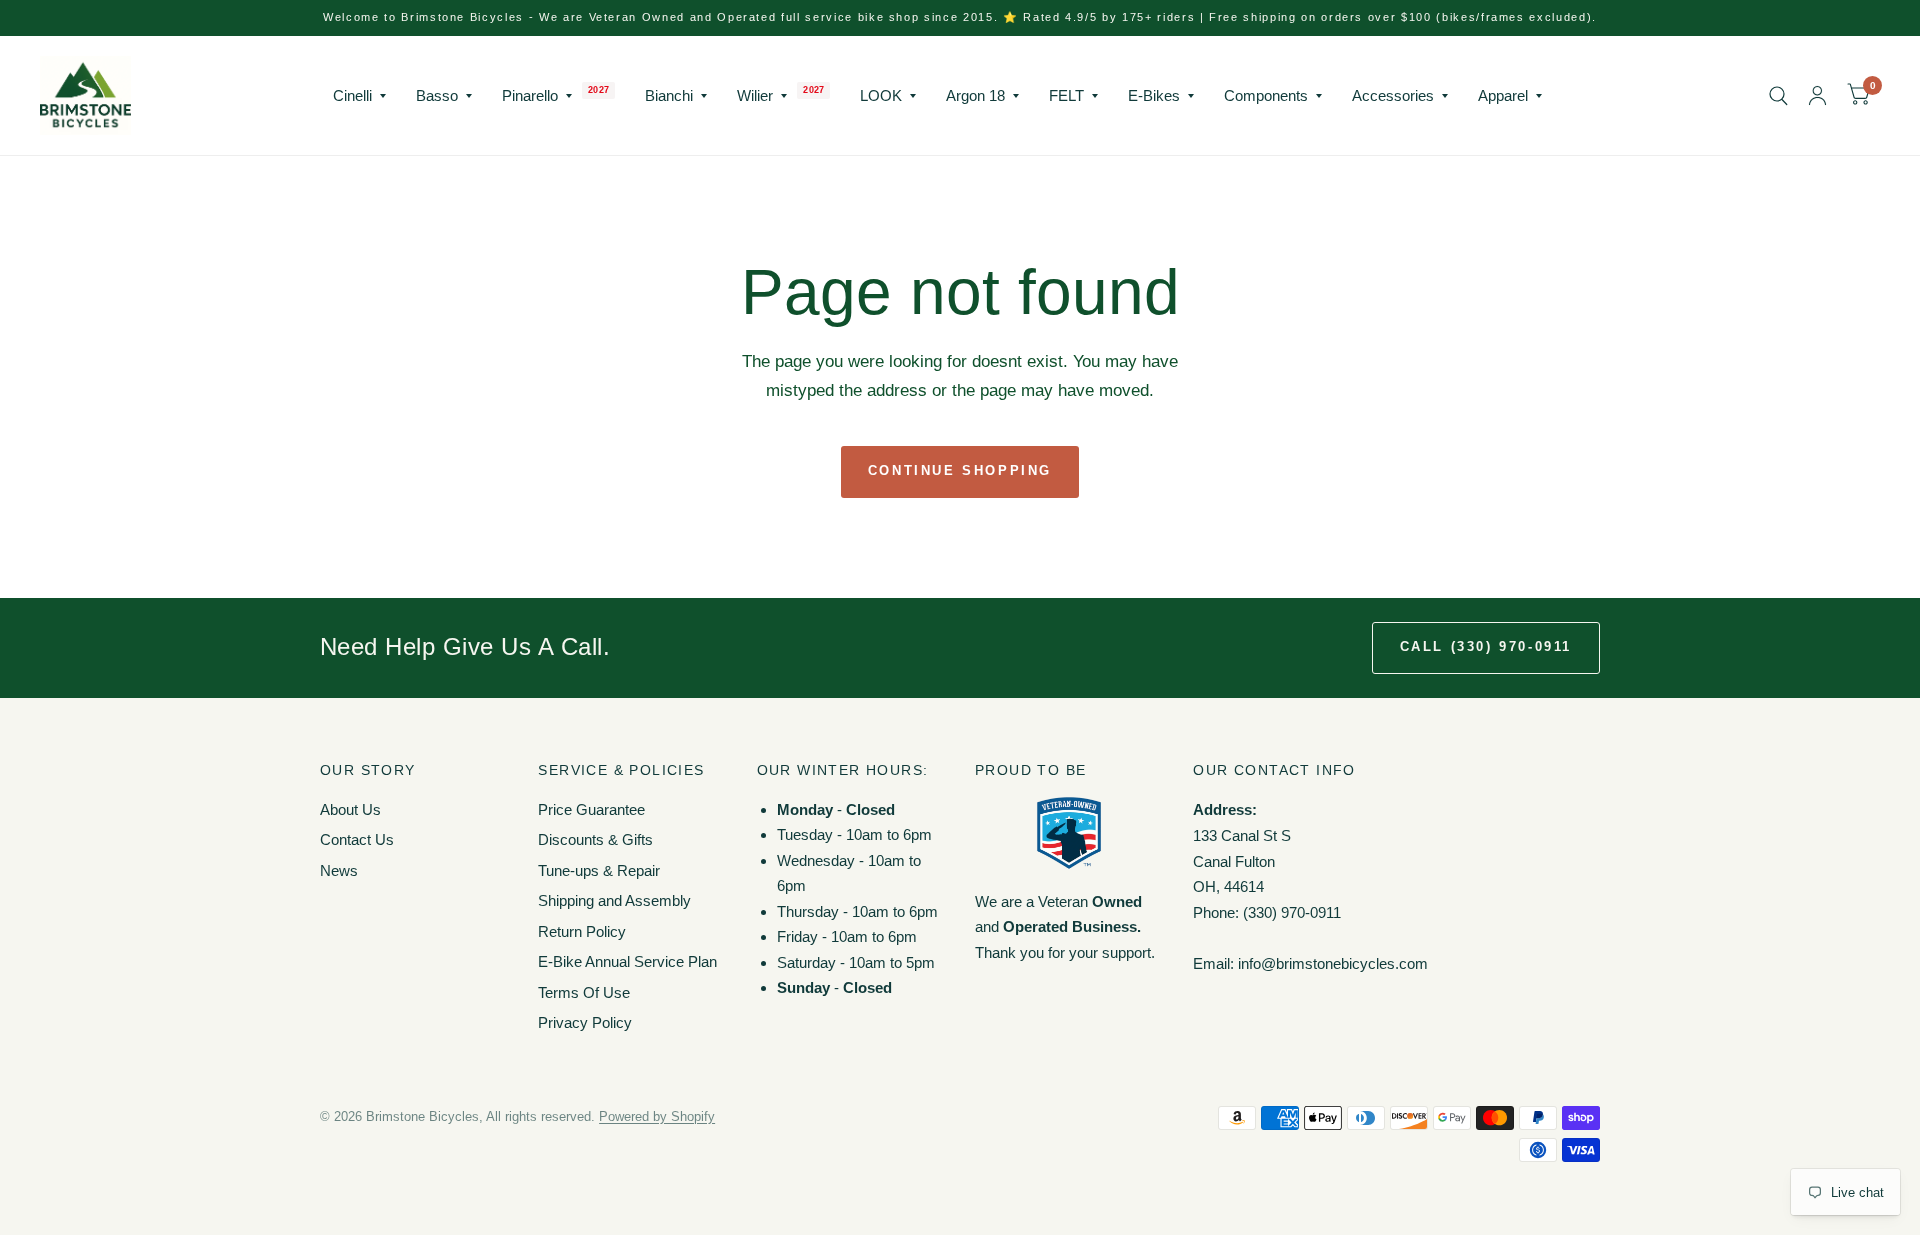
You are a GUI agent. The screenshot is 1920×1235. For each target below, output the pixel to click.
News (339, 870)
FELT (1066, 95)
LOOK (881, 95)
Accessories (1393, 95)
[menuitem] (359, 96)
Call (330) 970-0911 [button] (1486, 646)
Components (1266, 95)
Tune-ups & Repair (599, 870)
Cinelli (352, 95)
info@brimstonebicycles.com (1333, 963)
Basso (437, 95)
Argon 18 (975, 95)
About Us (350, 809)
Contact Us (357, 839)
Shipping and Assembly (614, 900)
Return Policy (582, 931)
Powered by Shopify (657, 1116)
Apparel (1503, 95)
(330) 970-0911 (1292, 912)
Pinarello (530, 95)
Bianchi (669, 95)
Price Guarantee (591, 809)
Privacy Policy (585, 1022)
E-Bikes (1154, 95)
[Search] (1778, 95)
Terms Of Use (584, 992)
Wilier (755, 95)
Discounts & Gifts (595, 839)
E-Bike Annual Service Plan (627, 961)
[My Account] (1817, 95)
